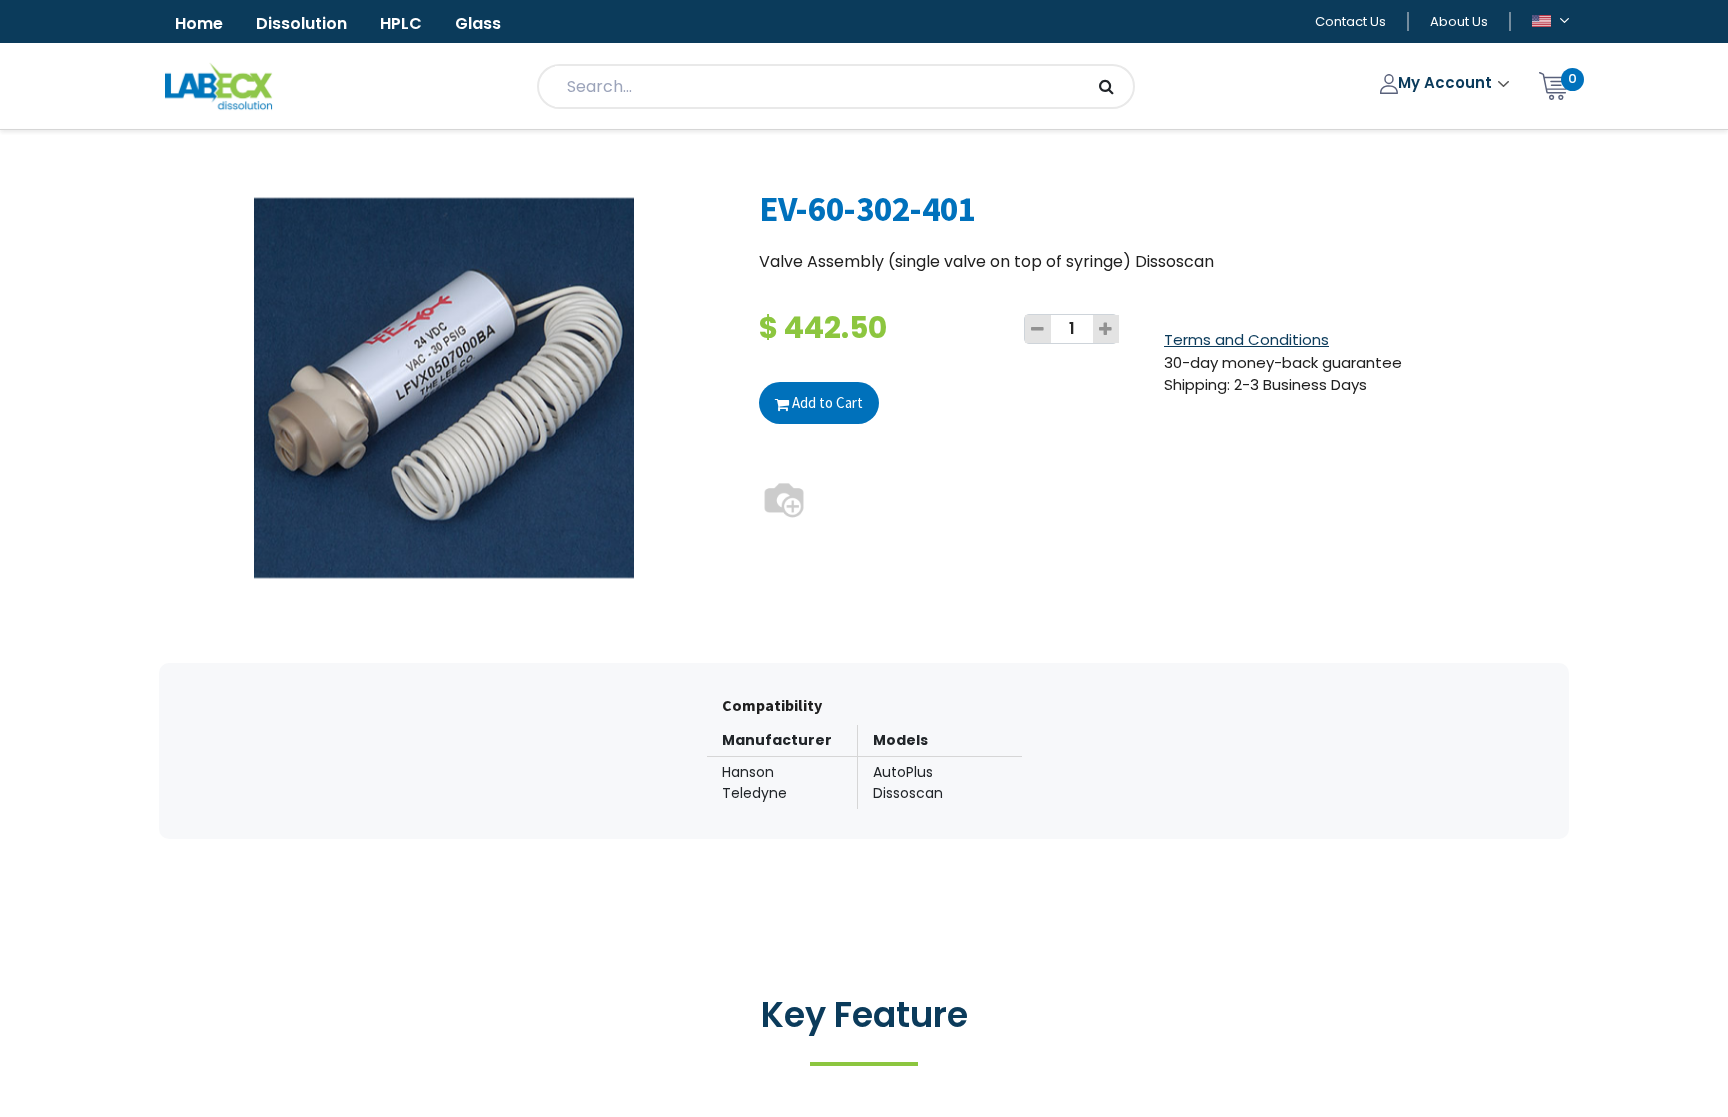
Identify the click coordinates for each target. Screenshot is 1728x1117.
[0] (1554, 84)
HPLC (401, 23)
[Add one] (1106, 329)
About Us (1459, 21)
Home (199, 23)
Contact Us (1350, 21)
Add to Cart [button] (826, 402)
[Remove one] (1038, 329)
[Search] (1106, 86)
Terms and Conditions (1246, 339)
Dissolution (301, 23)
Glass (478, 23)
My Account (1447, 82)
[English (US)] (1550, 22)
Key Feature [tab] (864, 1014)
